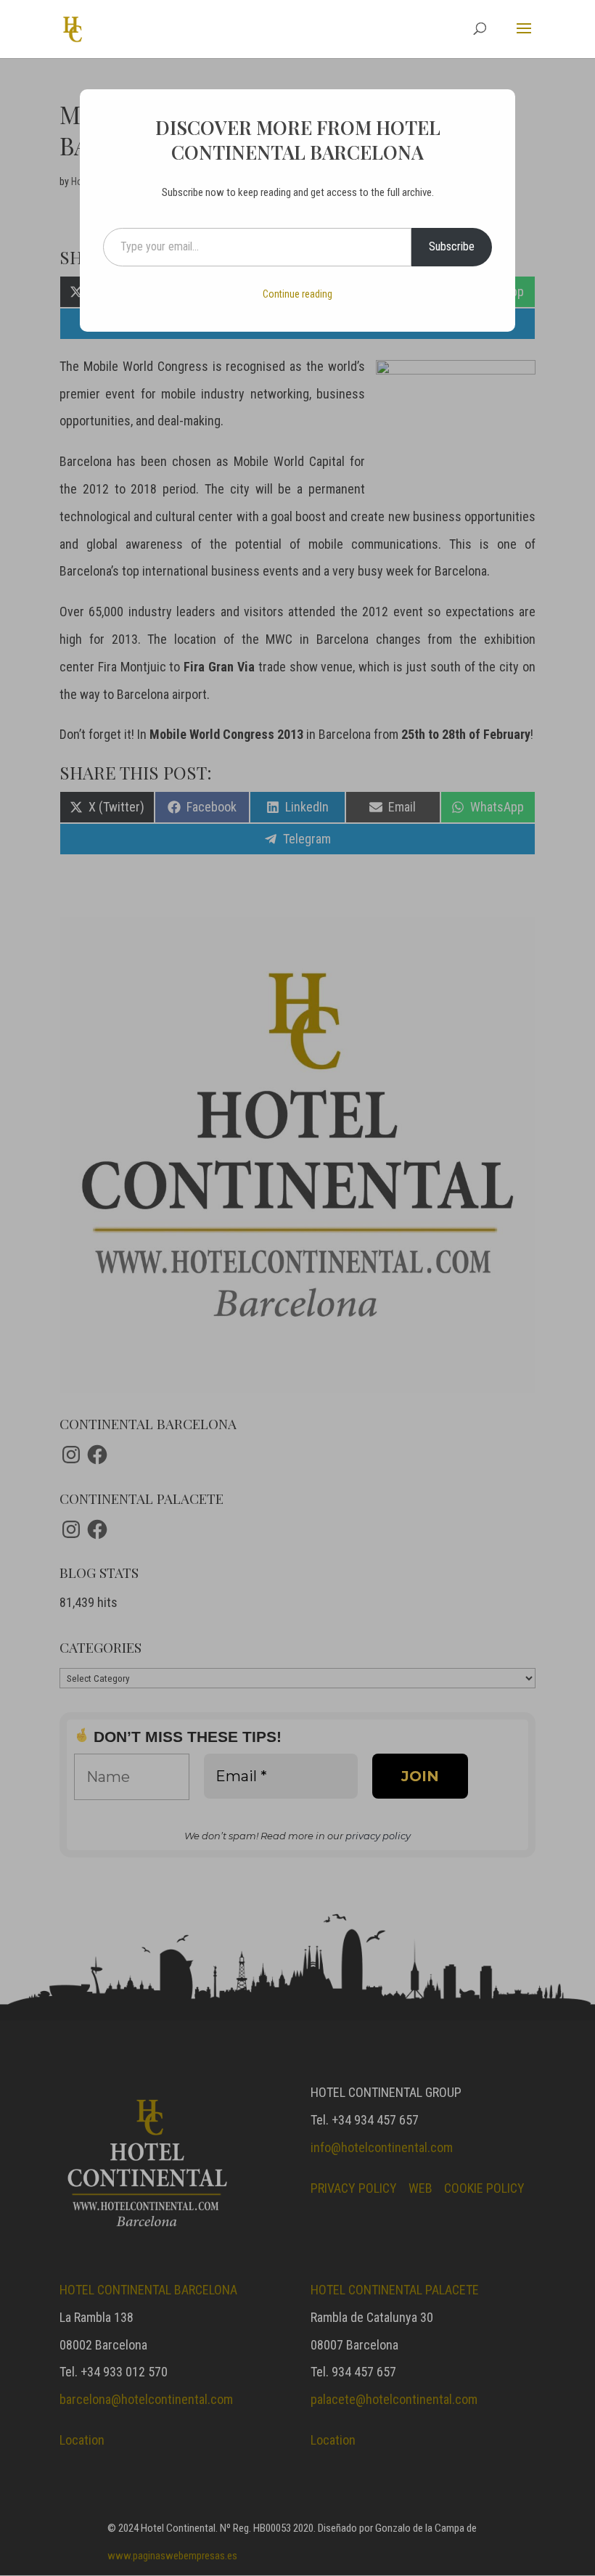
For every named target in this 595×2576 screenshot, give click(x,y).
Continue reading (297, 294)
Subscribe (452, 246)
